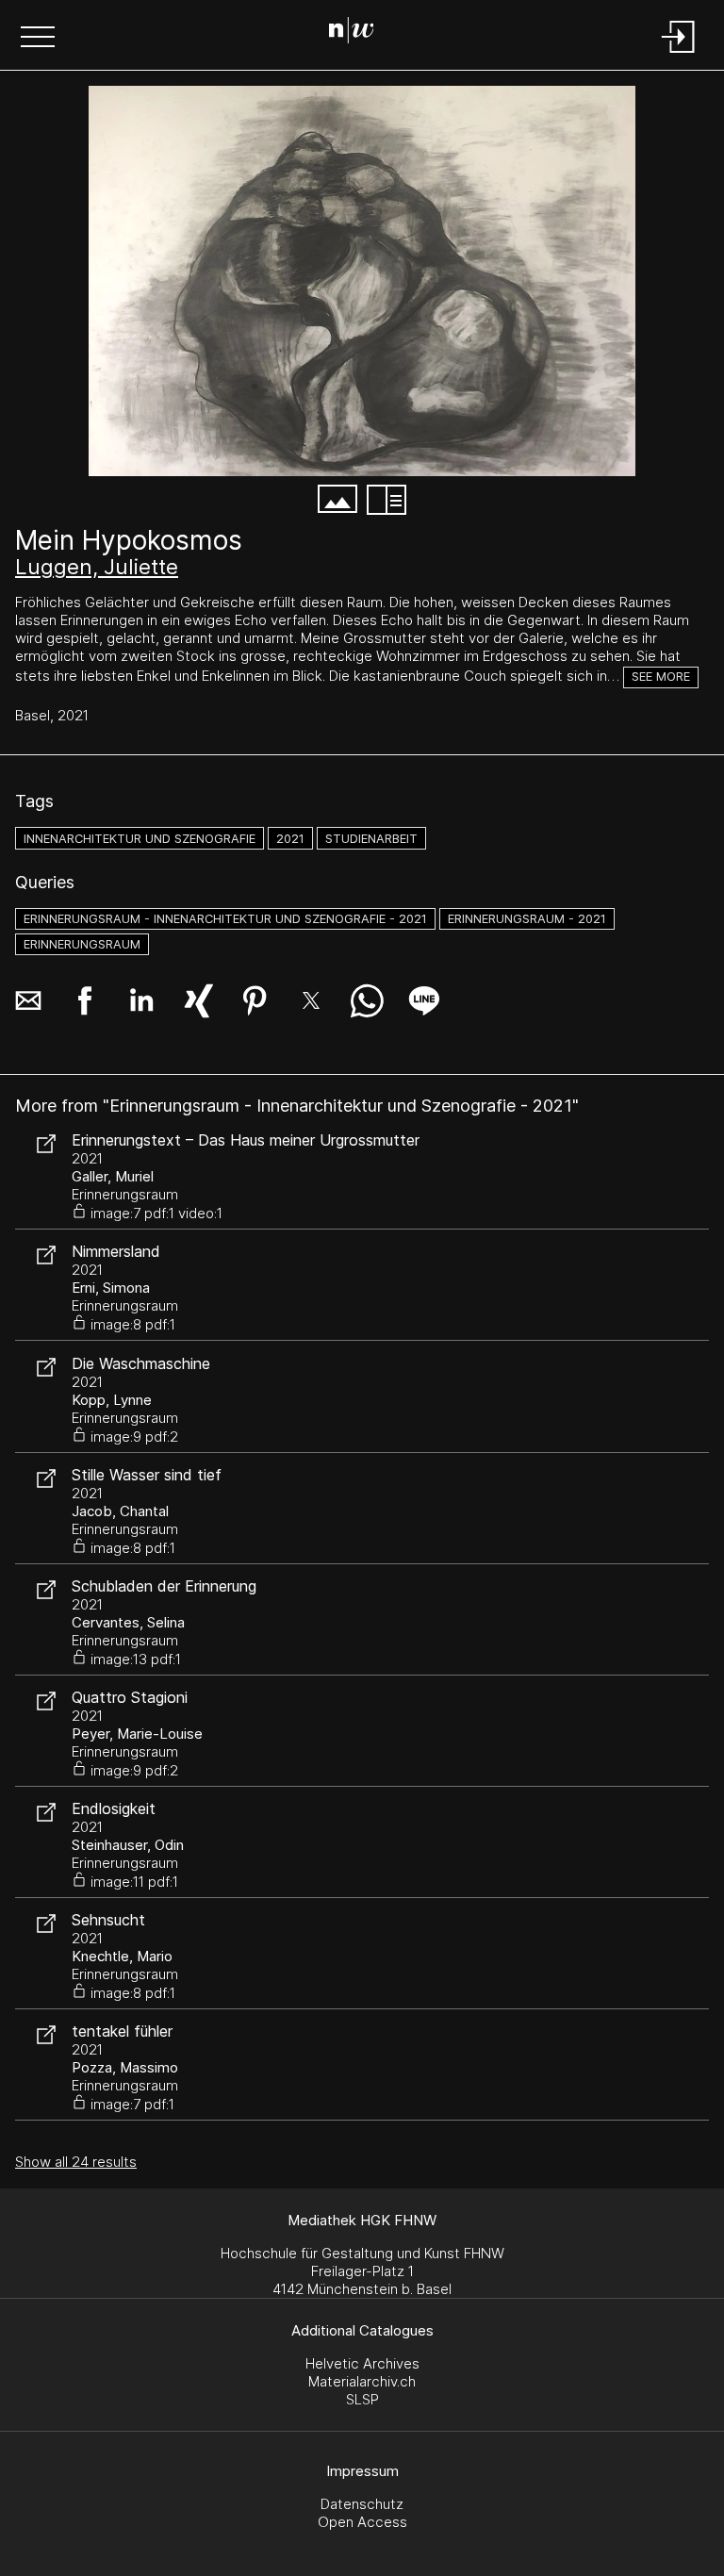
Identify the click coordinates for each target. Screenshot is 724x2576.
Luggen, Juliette (97, 567)
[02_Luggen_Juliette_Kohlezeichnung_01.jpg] (362, 281)
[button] (38, 39)
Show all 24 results (76, 2162)
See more (661, 677)
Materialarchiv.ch (362, 2381)
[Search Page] (359, 33)
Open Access (362, 2522)
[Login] (679, 54)
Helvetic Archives (362, 2363)
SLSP (362, 2399)
